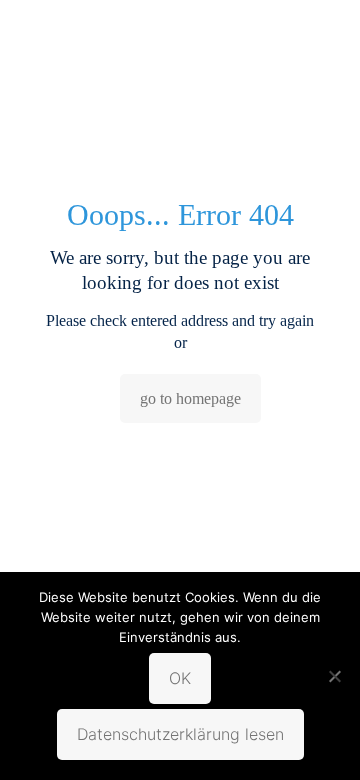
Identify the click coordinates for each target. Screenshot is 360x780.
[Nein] (335, 676)
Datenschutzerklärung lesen (180, 734)
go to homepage (190, 398)
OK (180, 678)
